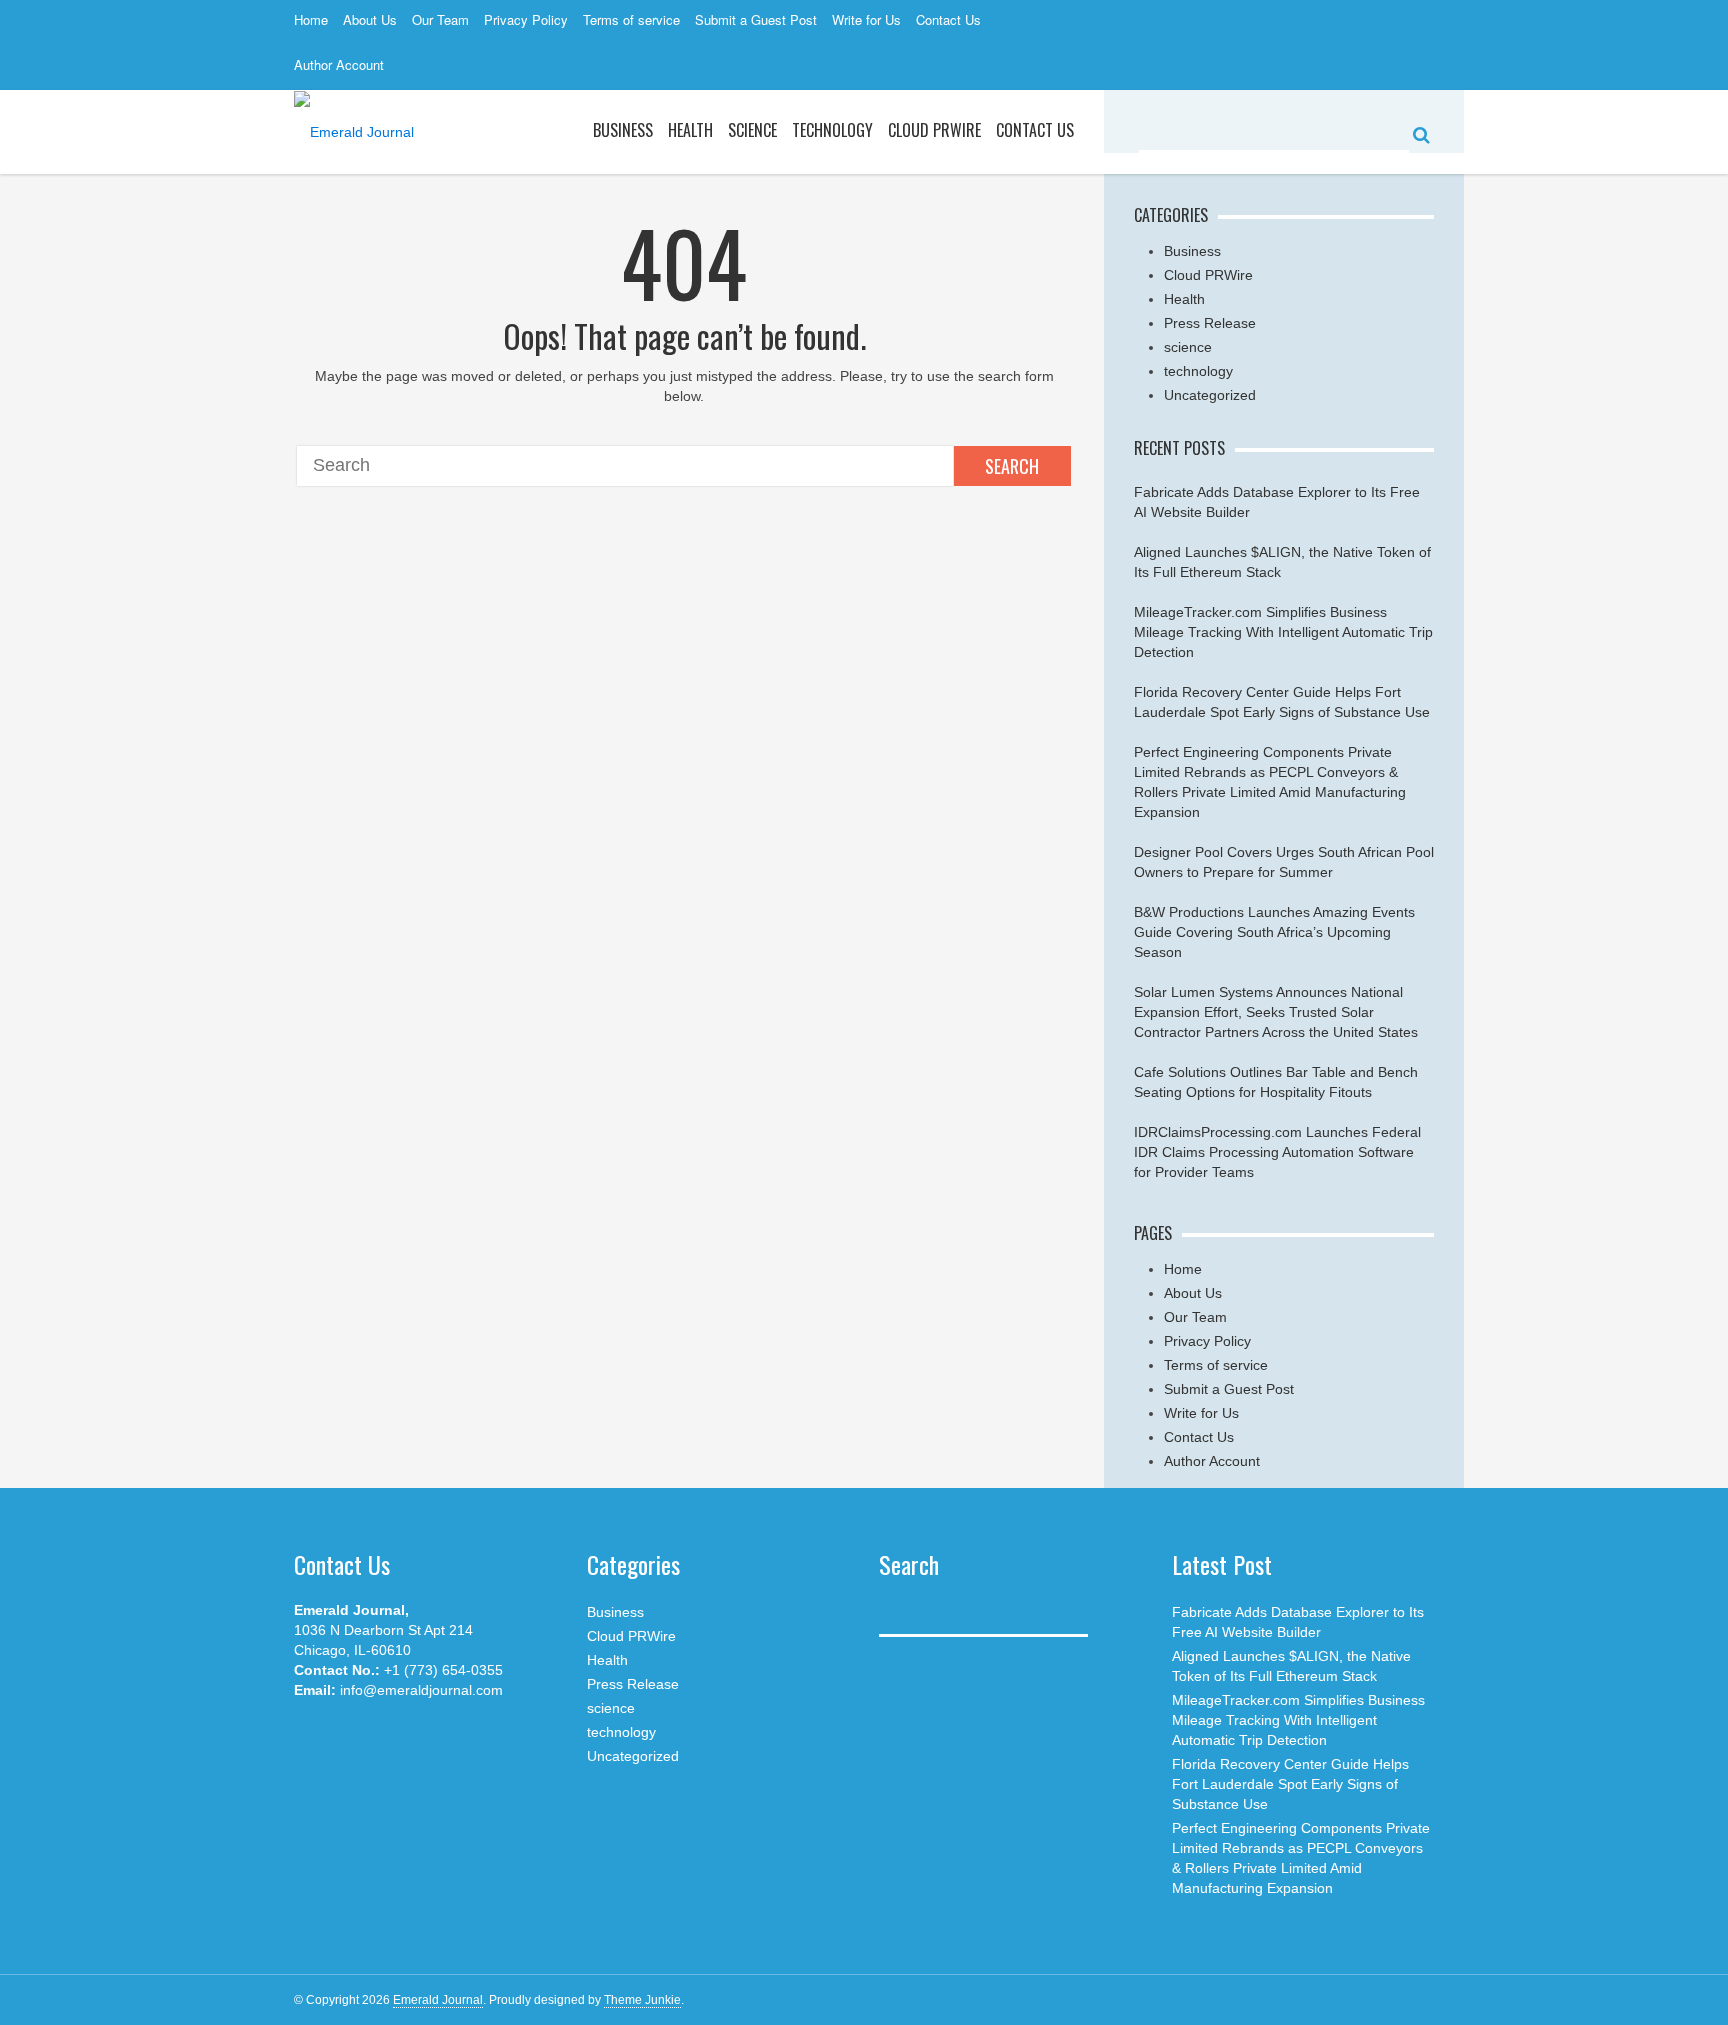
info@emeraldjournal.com (421, 1690)
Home (311, 19)
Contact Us (948, 19)
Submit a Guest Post (756, 19)
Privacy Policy (526, 19)
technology (1198, 371)
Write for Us (866, 19)
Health (690, 130)
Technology (832, 130)
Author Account (339, 64)
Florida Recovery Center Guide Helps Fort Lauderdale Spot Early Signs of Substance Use (1290, 1784)
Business (623, 130)
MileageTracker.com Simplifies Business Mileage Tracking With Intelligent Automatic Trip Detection (1283, 632)
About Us (370, 19)
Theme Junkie (642, 2000)
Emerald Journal (438, 2000)
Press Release (1210, 323)
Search (1012, 466)
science (752, 130)
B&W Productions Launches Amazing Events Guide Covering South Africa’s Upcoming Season (1274, 932)
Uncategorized (1210, 395)
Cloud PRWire (934, 130)
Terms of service (631, 19)
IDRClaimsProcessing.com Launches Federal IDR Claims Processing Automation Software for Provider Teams (1277, 1152)
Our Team (440, 19)
